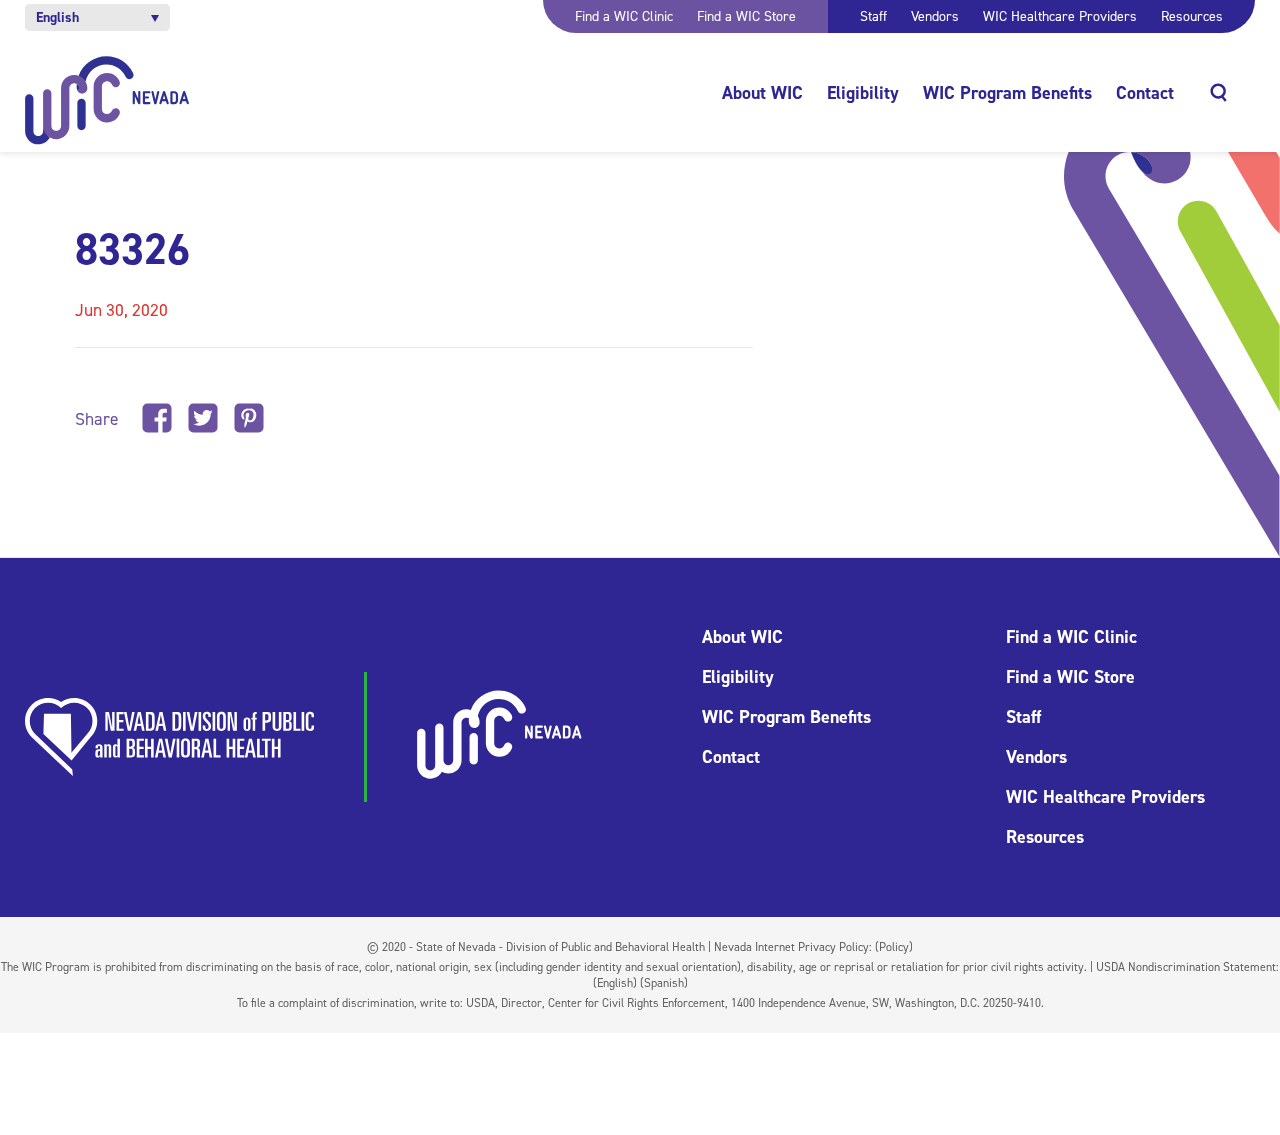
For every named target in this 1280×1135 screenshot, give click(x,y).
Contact (1145, 93)
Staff (873, 16)
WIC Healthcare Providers (1060, 16)
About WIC (762, 93)
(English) (615, 983)
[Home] (107, 100)
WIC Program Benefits (1007, 93)
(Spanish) (664, 983)
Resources (1192, 16)
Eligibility (863, 93)
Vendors (935, 16)
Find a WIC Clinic (624, 16)
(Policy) (894, 947)
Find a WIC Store (746, 16)
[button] (97, 17)
